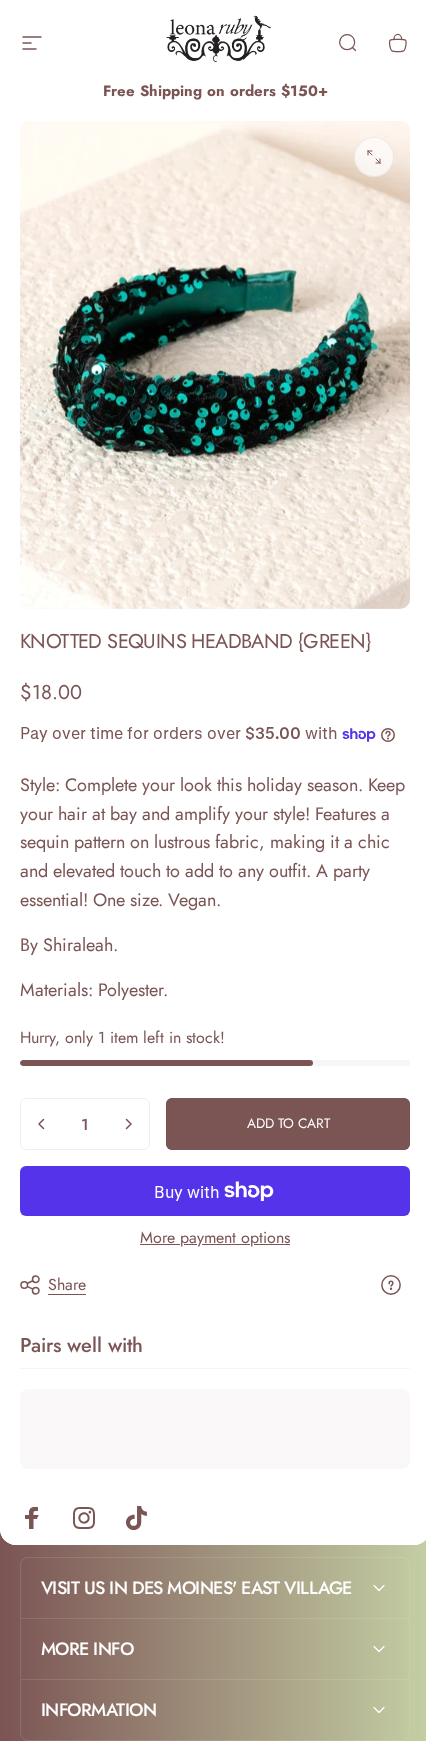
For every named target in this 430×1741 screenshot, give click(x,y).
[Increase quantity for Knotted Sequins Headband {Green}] (128, 1124)
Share (67, 1284)
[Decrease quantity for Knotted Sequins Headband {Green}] (42, 1124)
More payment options (215, 1238)
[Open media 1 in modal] (374, 157)
